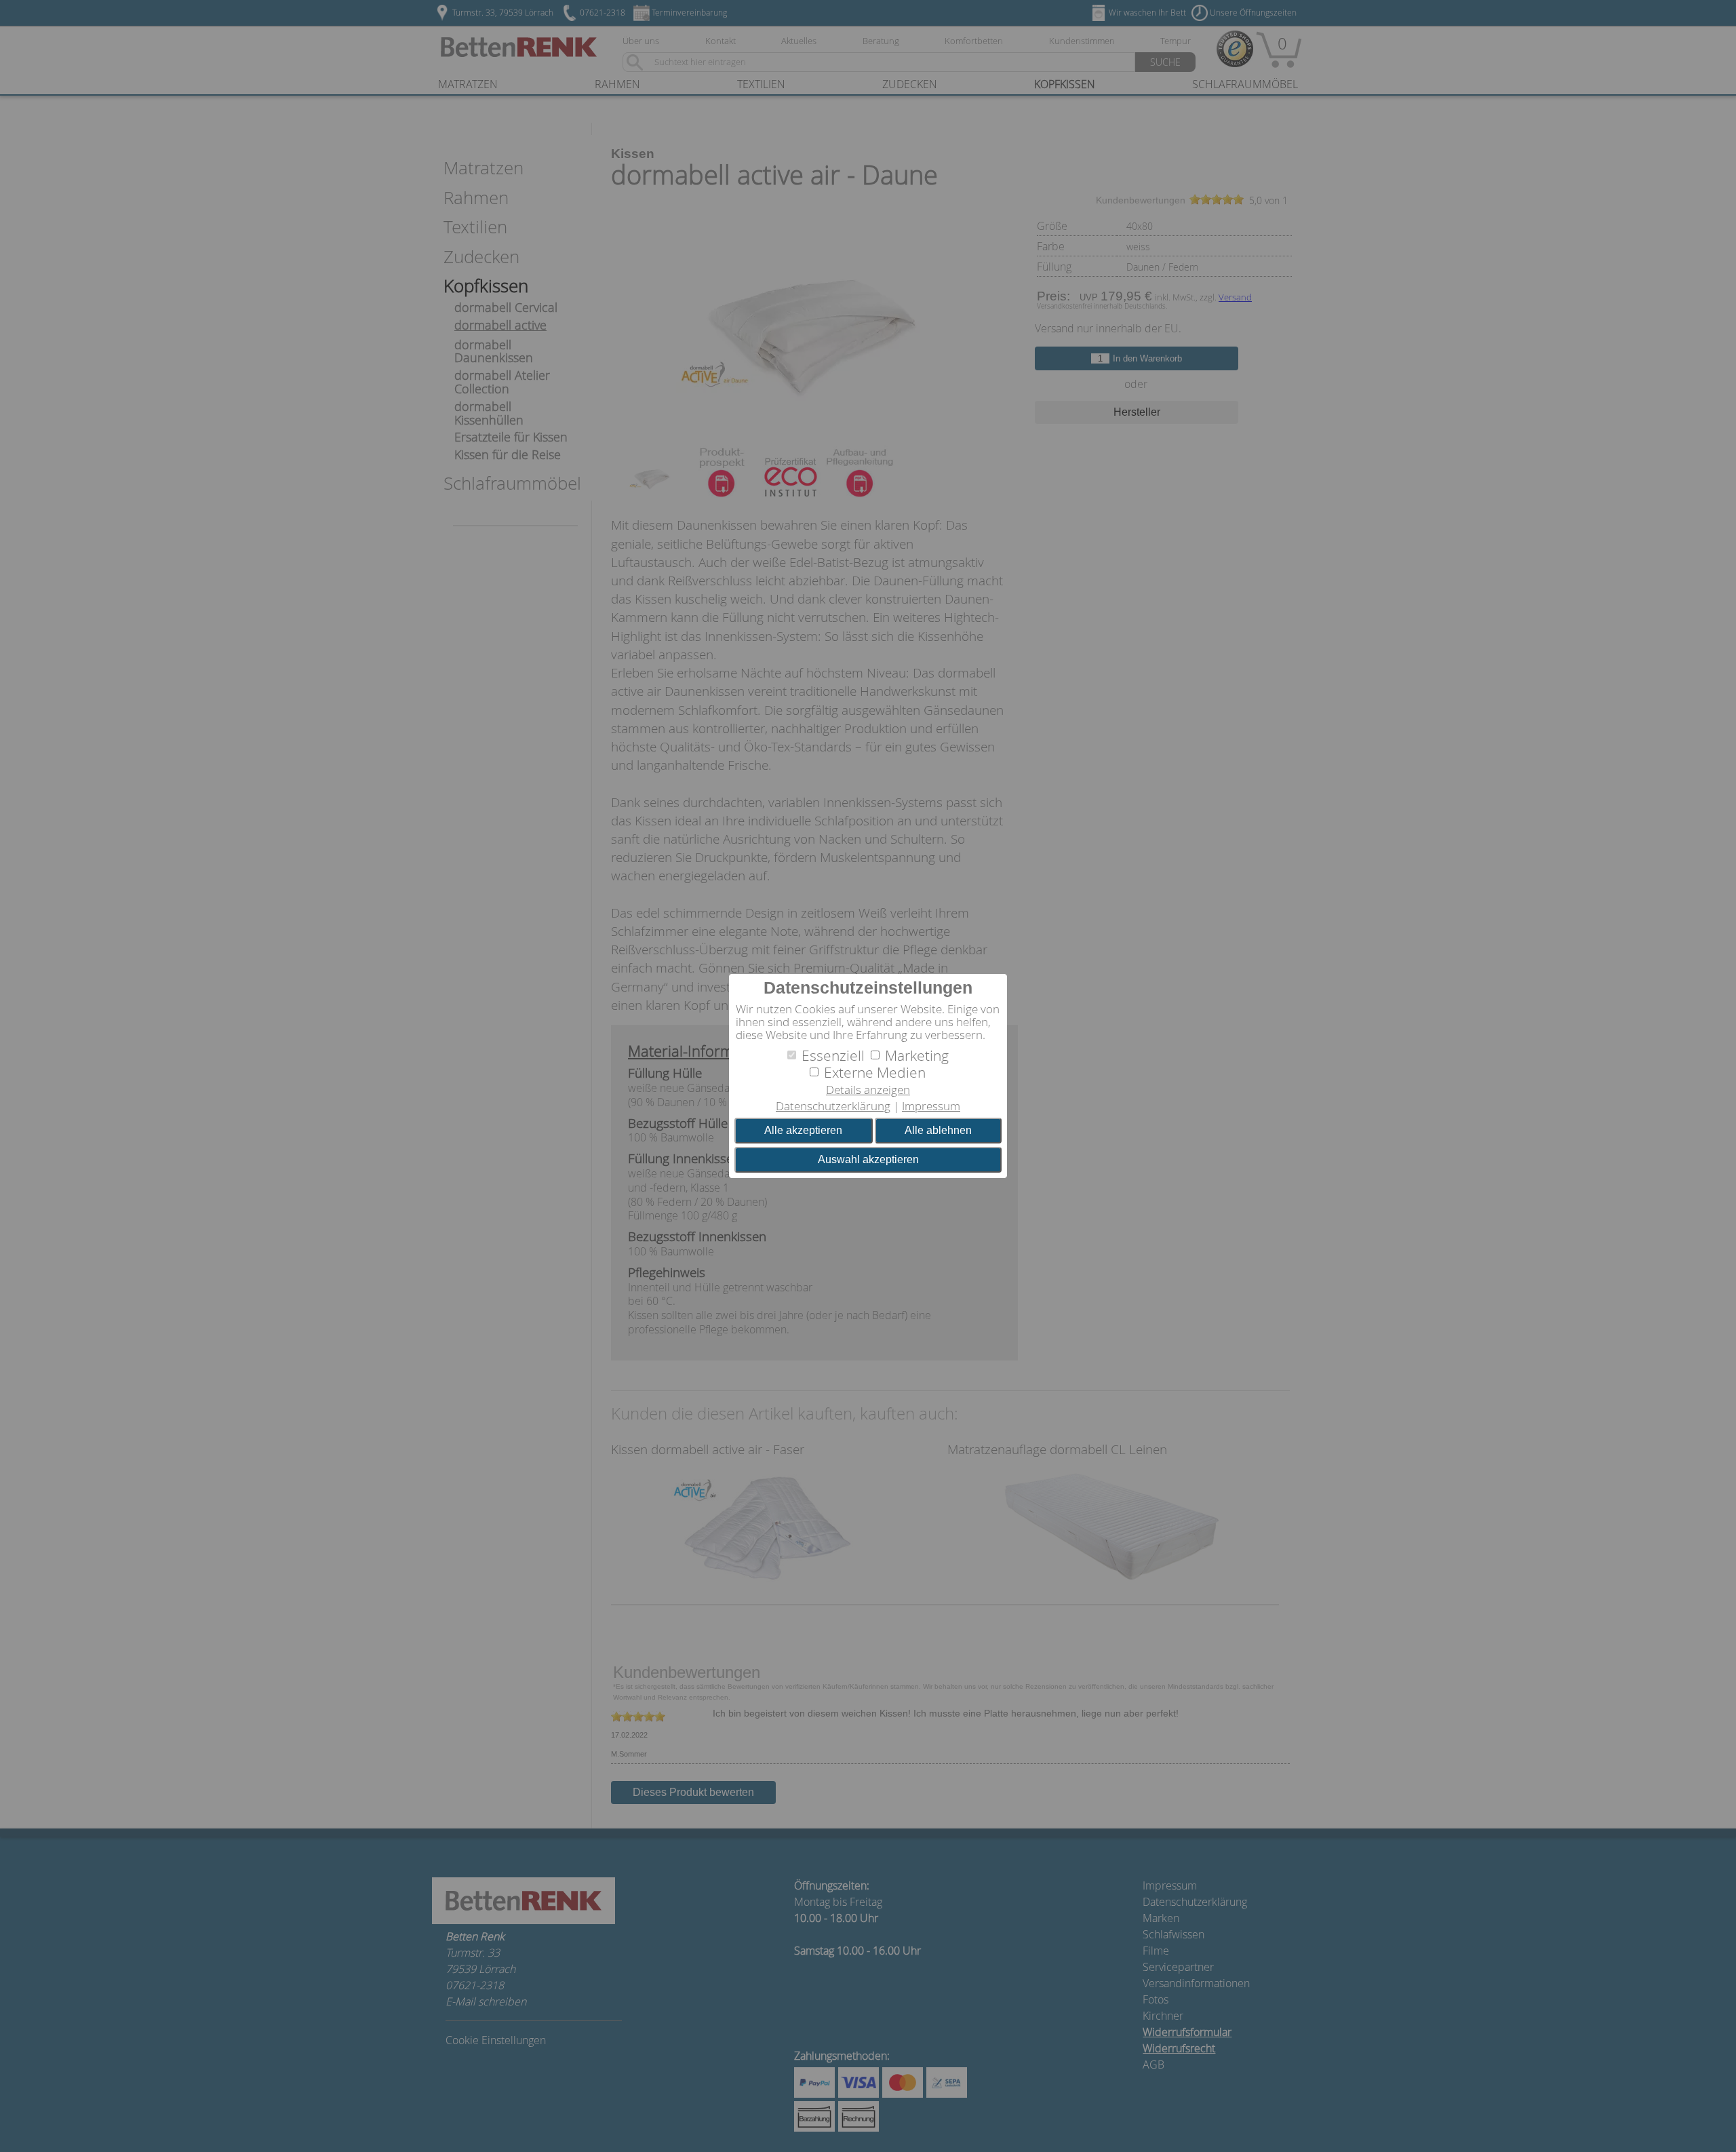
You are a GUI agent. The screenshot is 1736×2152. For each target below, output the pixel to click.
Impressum (931, 1106)
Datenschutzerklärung (833, 1106)
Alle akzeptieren (803, 1130)
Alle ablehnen (938, 1130)
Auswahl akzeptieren (868, 1159)
